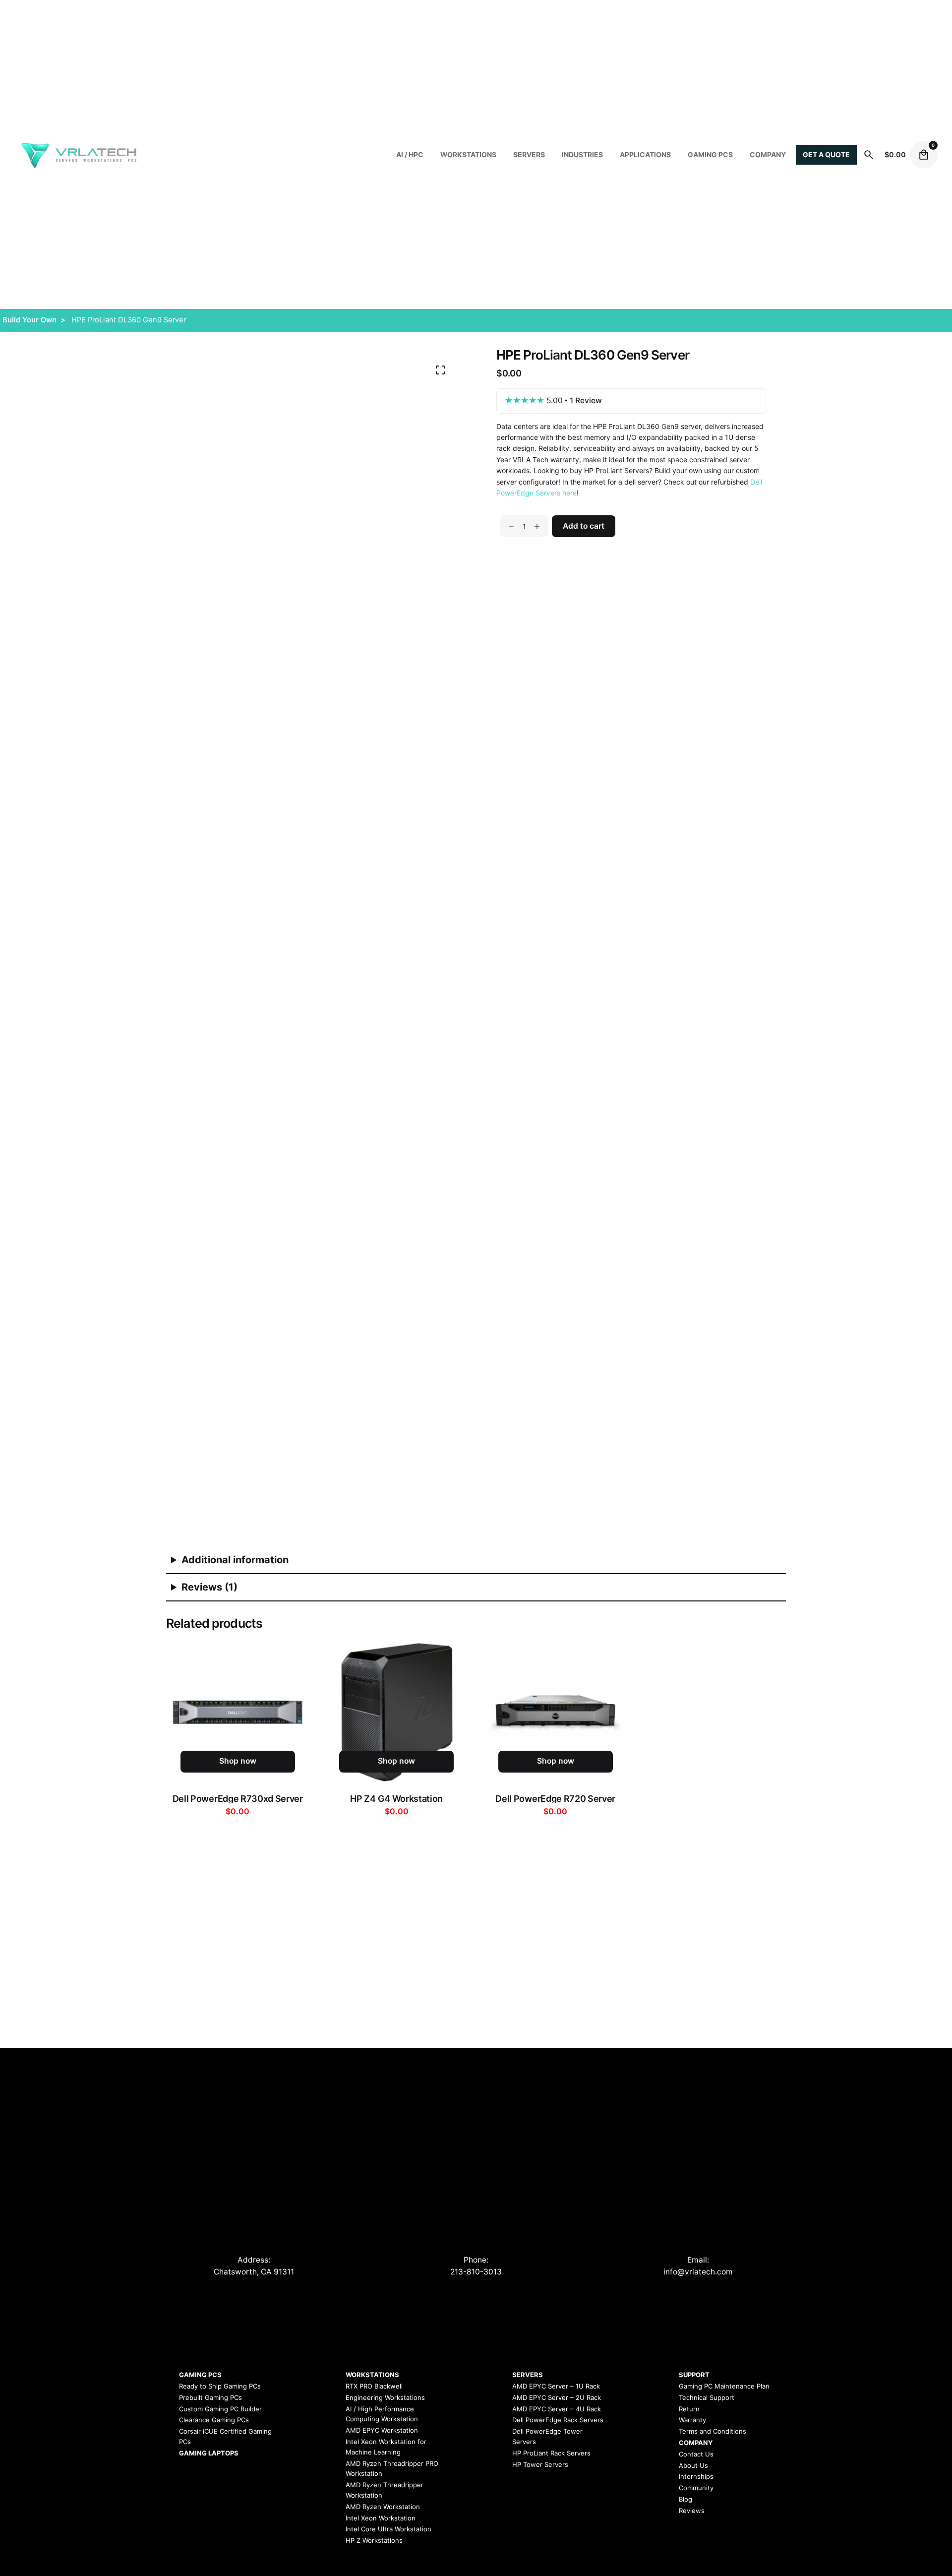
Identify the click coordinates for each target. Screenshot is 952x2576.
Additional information (235, 1560)
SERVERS (529, 154)
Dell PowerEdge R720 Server (555, 1799)
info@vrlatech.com (698, 2272)
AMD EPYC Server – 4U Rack (557, 2409)
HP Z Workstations (374, 2540)
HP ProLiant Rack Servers (551, 2453)
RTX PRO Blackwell (374, 2386)
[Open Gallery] (440, 370)
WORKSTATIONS (468, 154)
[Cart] (924, 155)
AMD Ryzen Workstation (383, 2507)
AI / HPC (410, 154)
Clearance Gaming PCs (214, 2420)
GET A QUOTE (826, 154)
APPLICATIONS (645, 154)
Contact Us (696, 2454)
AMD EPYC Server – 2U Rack (557, 2397)
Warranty (692, 2420)
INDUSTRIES (582, 154)
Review (586, 401)
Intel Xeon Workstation (381, 2518)
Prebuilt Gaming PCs (210, 2397)
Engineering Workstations (385, 2397)
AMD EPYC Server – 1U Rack (556, 2386)
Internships (696, 2476)
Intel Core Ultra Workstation (388, 2529)
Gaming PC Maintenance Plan (724, 2386)
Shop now (238, 1761)
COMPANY (768, 154)
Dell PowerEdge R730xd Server (238, 1799)
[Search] (869, 155)
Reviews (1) (209, 1587)
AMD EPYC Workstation (382, 2430)
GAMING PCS (200, 2375)
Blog (685, 2499)
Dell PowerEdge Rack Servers (558, 2420)
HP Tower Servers (540, 2464)
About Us (693, 2465)
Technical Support (707, 2397)
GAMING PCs (710, 154)
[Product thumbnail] (238, 1712)
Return (689, 2409)
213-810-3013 (476, 2272)
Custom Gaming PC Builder (220, 2409)
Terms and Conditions (713, 2431)
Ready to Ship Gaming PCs (220, 2386)
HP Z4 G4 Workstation (396, 1799)
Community (696, 2488)
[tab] (476, 1561)
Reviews (692, 2511)
